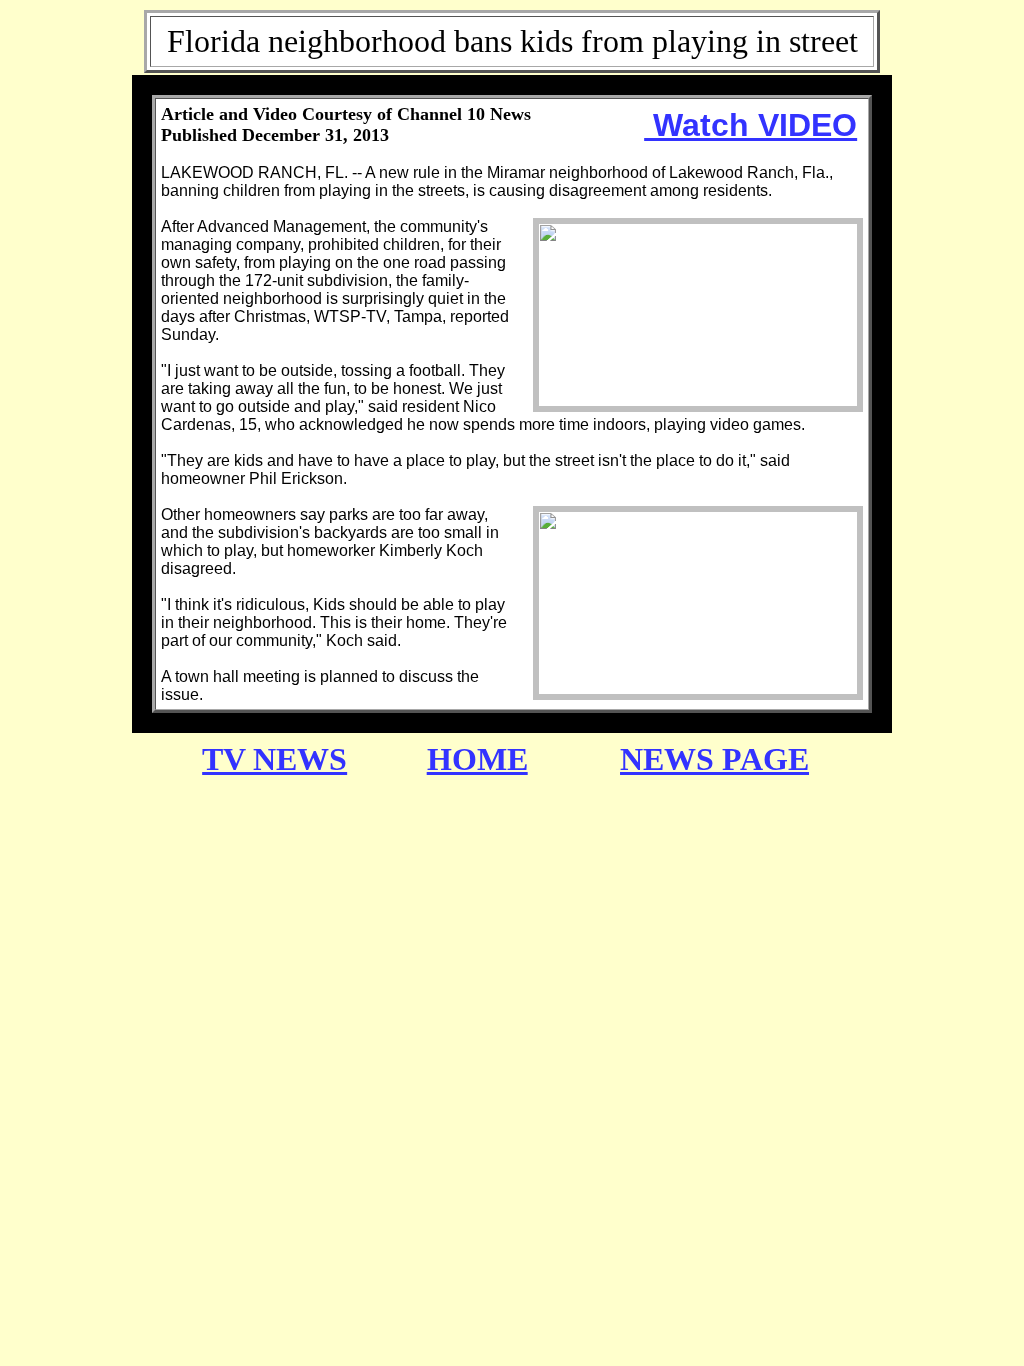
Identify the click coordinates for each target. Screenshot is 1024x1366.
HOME (477, 759)
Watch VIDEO (750, 125)
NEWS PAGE (714, 759)
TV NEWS (274, 759)
